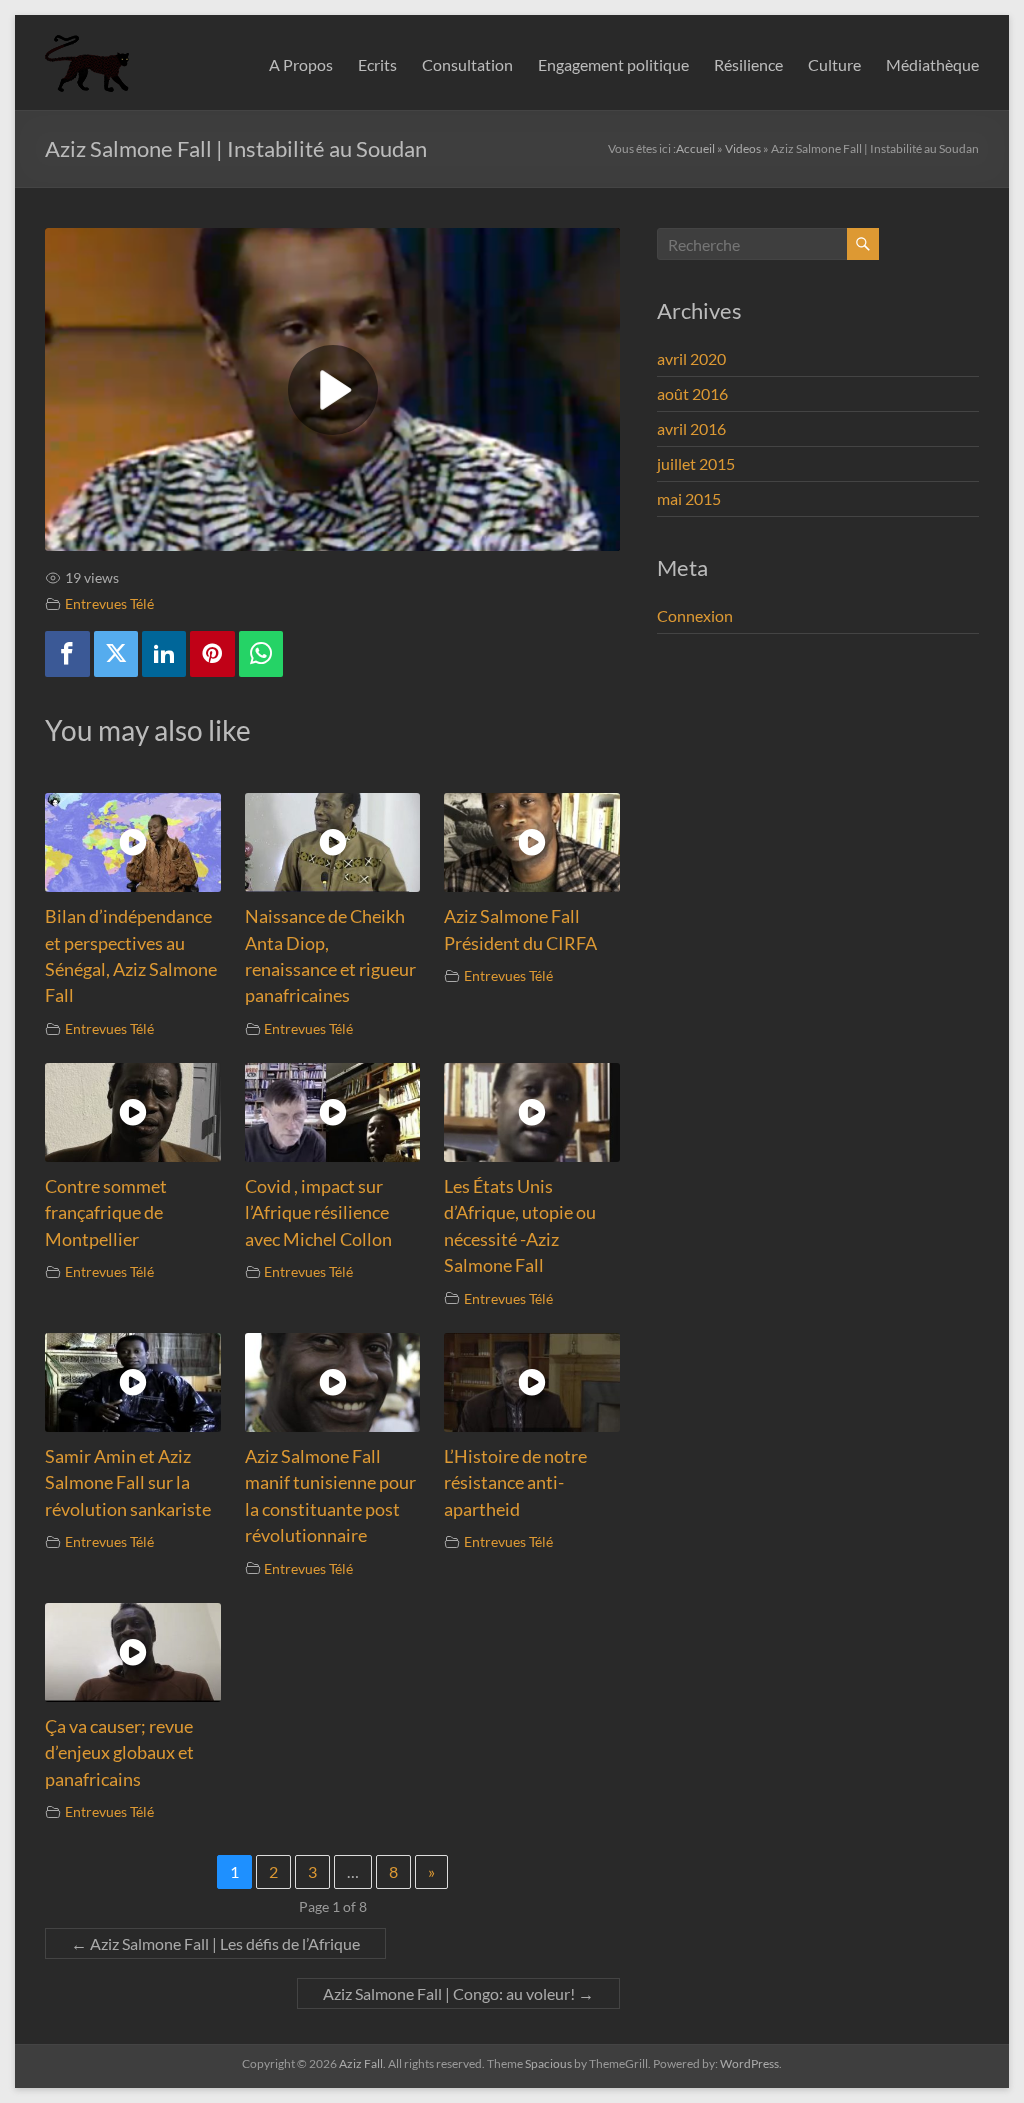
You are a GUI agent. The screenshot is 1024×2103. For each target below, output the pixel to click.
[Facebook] (67, 654)
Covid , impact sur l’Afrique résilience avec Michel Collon (318, 1213)
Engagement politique (613, 64)
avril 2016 (691, 428)
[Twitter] (116, 654)
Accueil (695, 148)
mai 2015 (689, 498)
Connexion (695, 615)
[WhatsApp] (261, 654)
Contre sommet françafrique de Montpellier (106, 1213)
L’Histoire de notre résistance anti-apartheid (515, 1483)
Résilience (748, 64)
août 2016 (692, 393)
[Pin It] (212, 654)
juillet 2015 (696, 463)
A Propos (301, 64)
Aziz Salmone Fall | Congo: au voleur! (458, 1993)
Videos (743, 148)
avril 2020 (691, 358)
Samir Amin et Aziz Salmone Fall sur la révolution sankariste (128, 1483)
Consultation (467, 64)
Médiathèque (932, 64)
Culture (834, 64)
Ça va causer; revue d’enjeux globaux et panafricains (119, 1753)
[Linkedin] (164, 654)
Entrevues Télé (109, 603)
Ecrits (377, 64)
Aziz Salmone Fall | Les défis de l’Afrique (215, 1943)
